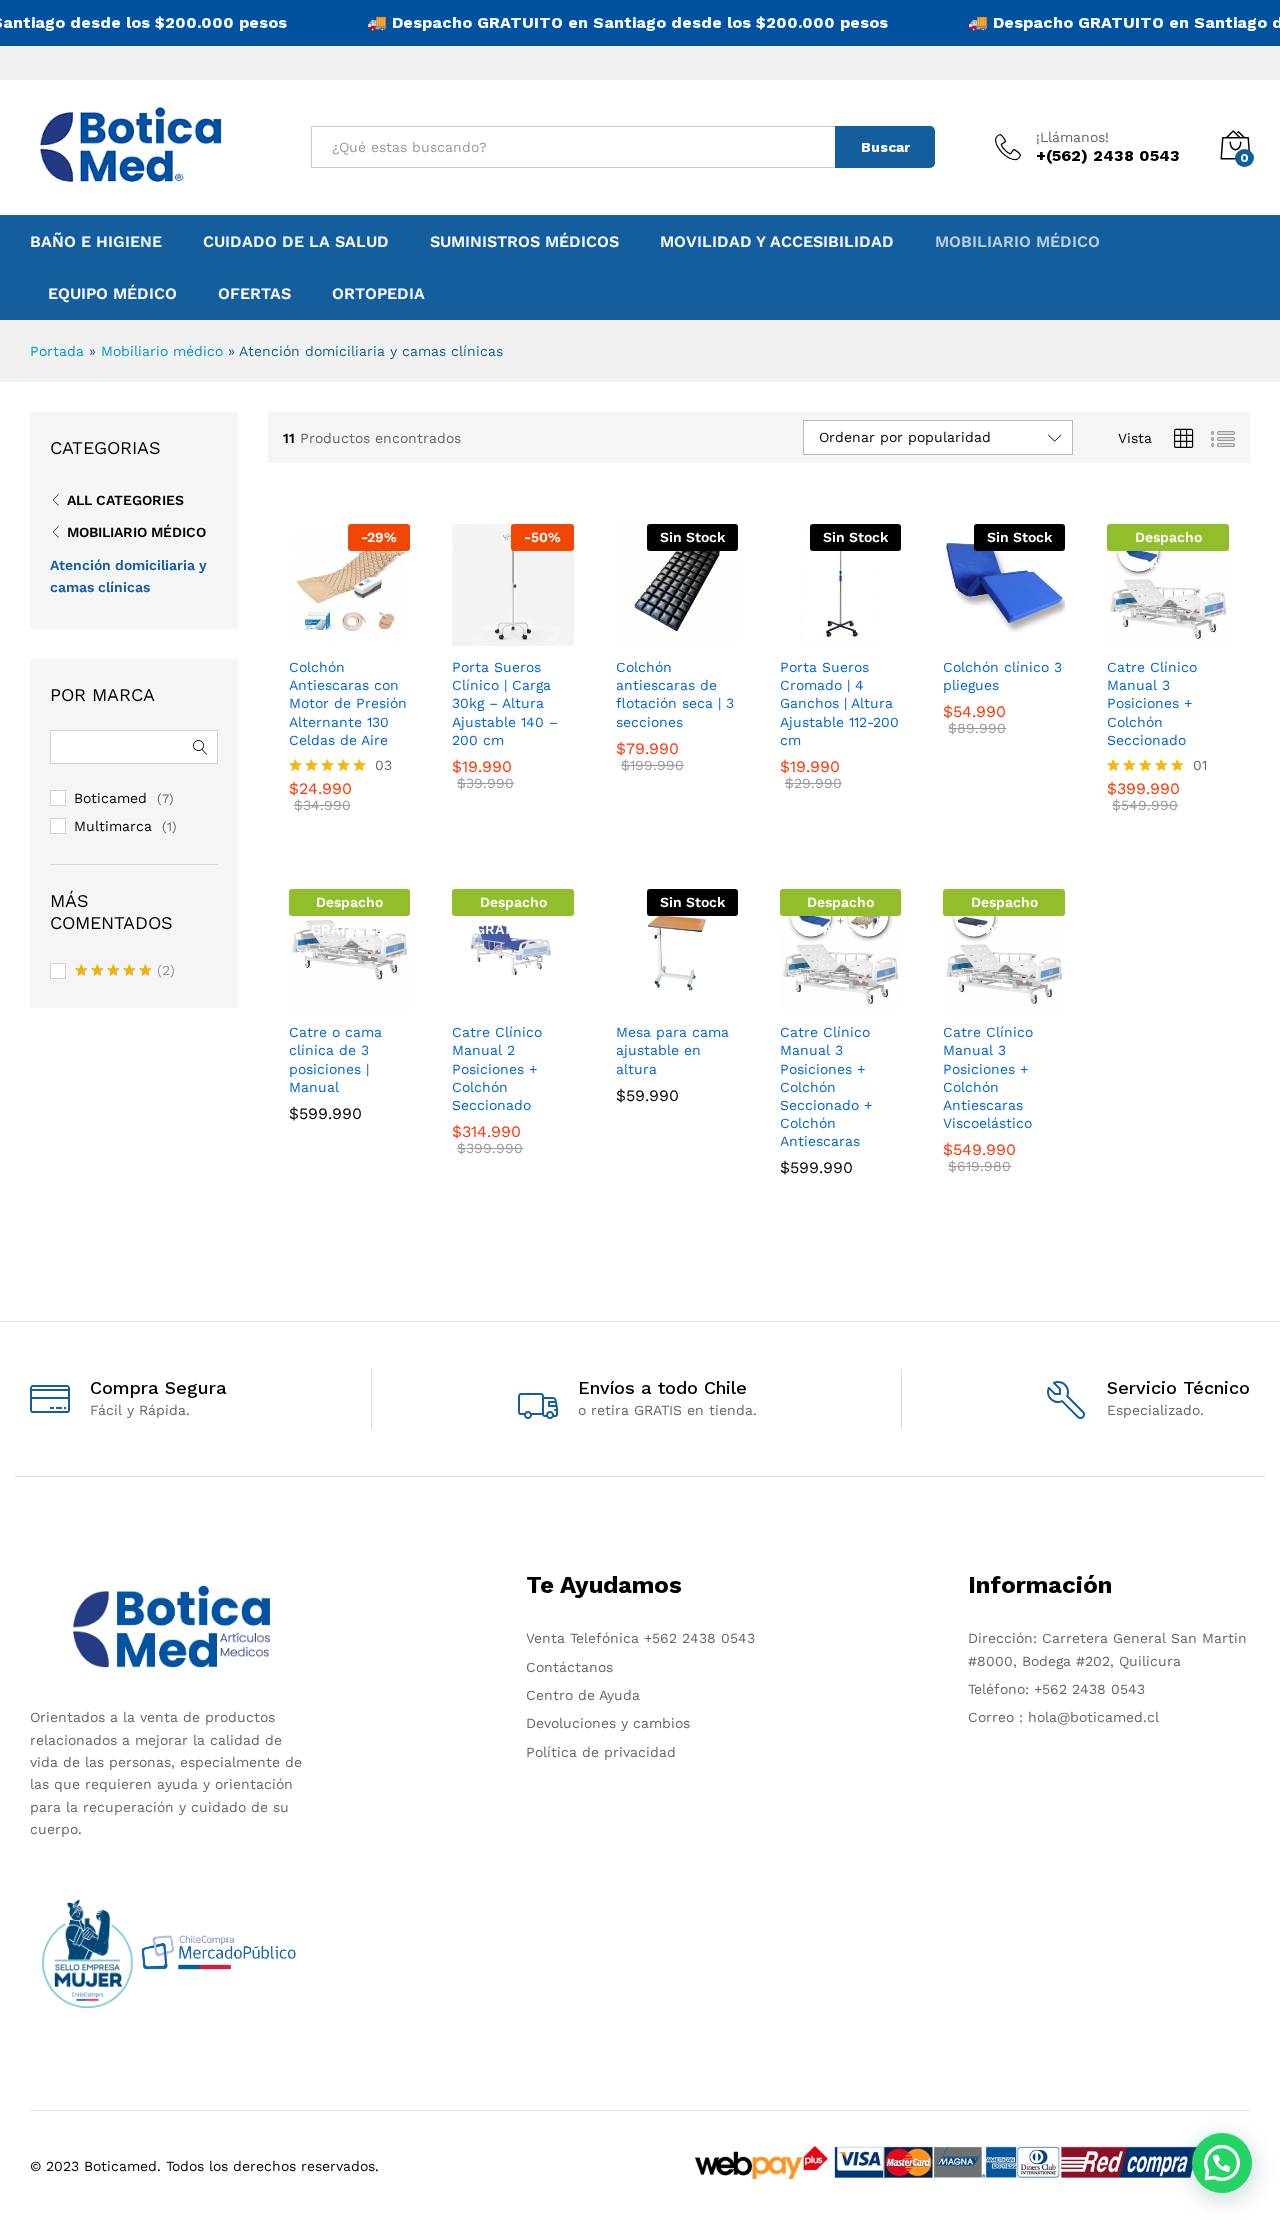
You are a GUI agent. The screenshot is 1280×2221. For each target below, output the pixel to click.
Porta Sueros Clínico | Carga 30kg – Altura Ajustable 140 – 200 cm (505, 703)
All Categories (125, 500)
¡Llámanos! (1072, 137)
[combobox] (573, 147)
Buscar (885, 147)
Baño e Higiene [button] (96, 242)
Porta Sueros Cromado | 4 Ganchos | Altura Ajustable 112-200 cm (839, 703)
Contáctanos (569, 1667)
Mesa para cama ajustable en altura (672, 1050)
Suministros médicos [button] (524, 242)
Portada (57, 351)
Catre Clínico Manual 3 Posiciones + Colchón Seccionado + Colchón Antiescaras (826, 1086)
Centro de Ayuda (583, 1695)
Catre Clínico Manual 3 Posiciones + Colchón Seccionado (1152, 703)
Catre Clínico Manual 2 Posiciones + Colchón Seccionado (497, 1068)
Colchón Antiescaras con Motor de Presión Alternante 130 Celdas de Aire (348, 703)
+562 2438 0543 (699, 1638)
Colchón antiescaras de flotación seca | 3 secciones (675, 694)
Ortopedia (378, 294)
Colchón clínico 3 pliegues (1002, 676)
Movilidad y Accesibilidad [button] (777, 242)
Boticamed (110, 798)
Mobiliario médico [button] (1017, 242)
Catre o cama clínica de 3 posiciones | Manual (335, 1059)
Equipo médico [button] (112, 294)
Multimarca (113, 826)
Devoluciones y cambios (608, 1723)
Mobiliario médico (162, 351)
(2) (125, 972)
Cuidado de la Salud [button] (296, 242)
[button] (1222, 2163)
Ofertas (254, 294)
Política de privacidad (601, 1752)
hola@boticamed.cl (1091, 1717)
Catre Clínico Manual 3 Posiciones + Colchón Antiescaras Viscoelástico (988, 1077)
